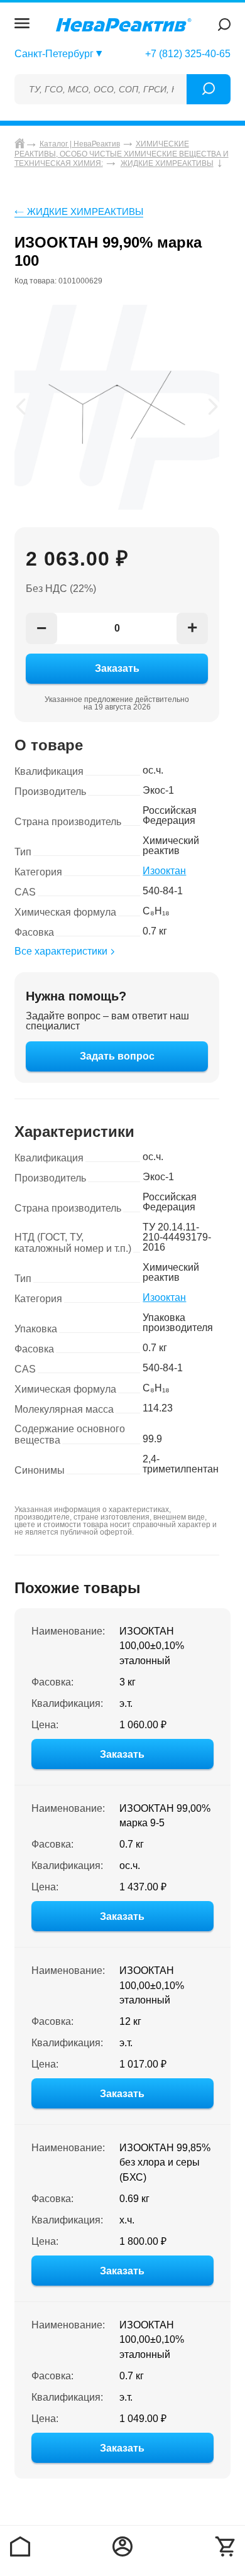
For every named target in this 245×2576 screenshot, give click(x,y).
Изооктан (164, 871)
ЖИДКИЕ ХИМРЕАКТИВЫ (85, 211)
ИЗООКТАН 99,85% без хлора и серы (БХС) (165, 2163)
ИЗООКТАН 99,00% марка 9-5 (165, 1816)
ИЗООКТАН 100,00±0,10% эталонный (152, 1646)
